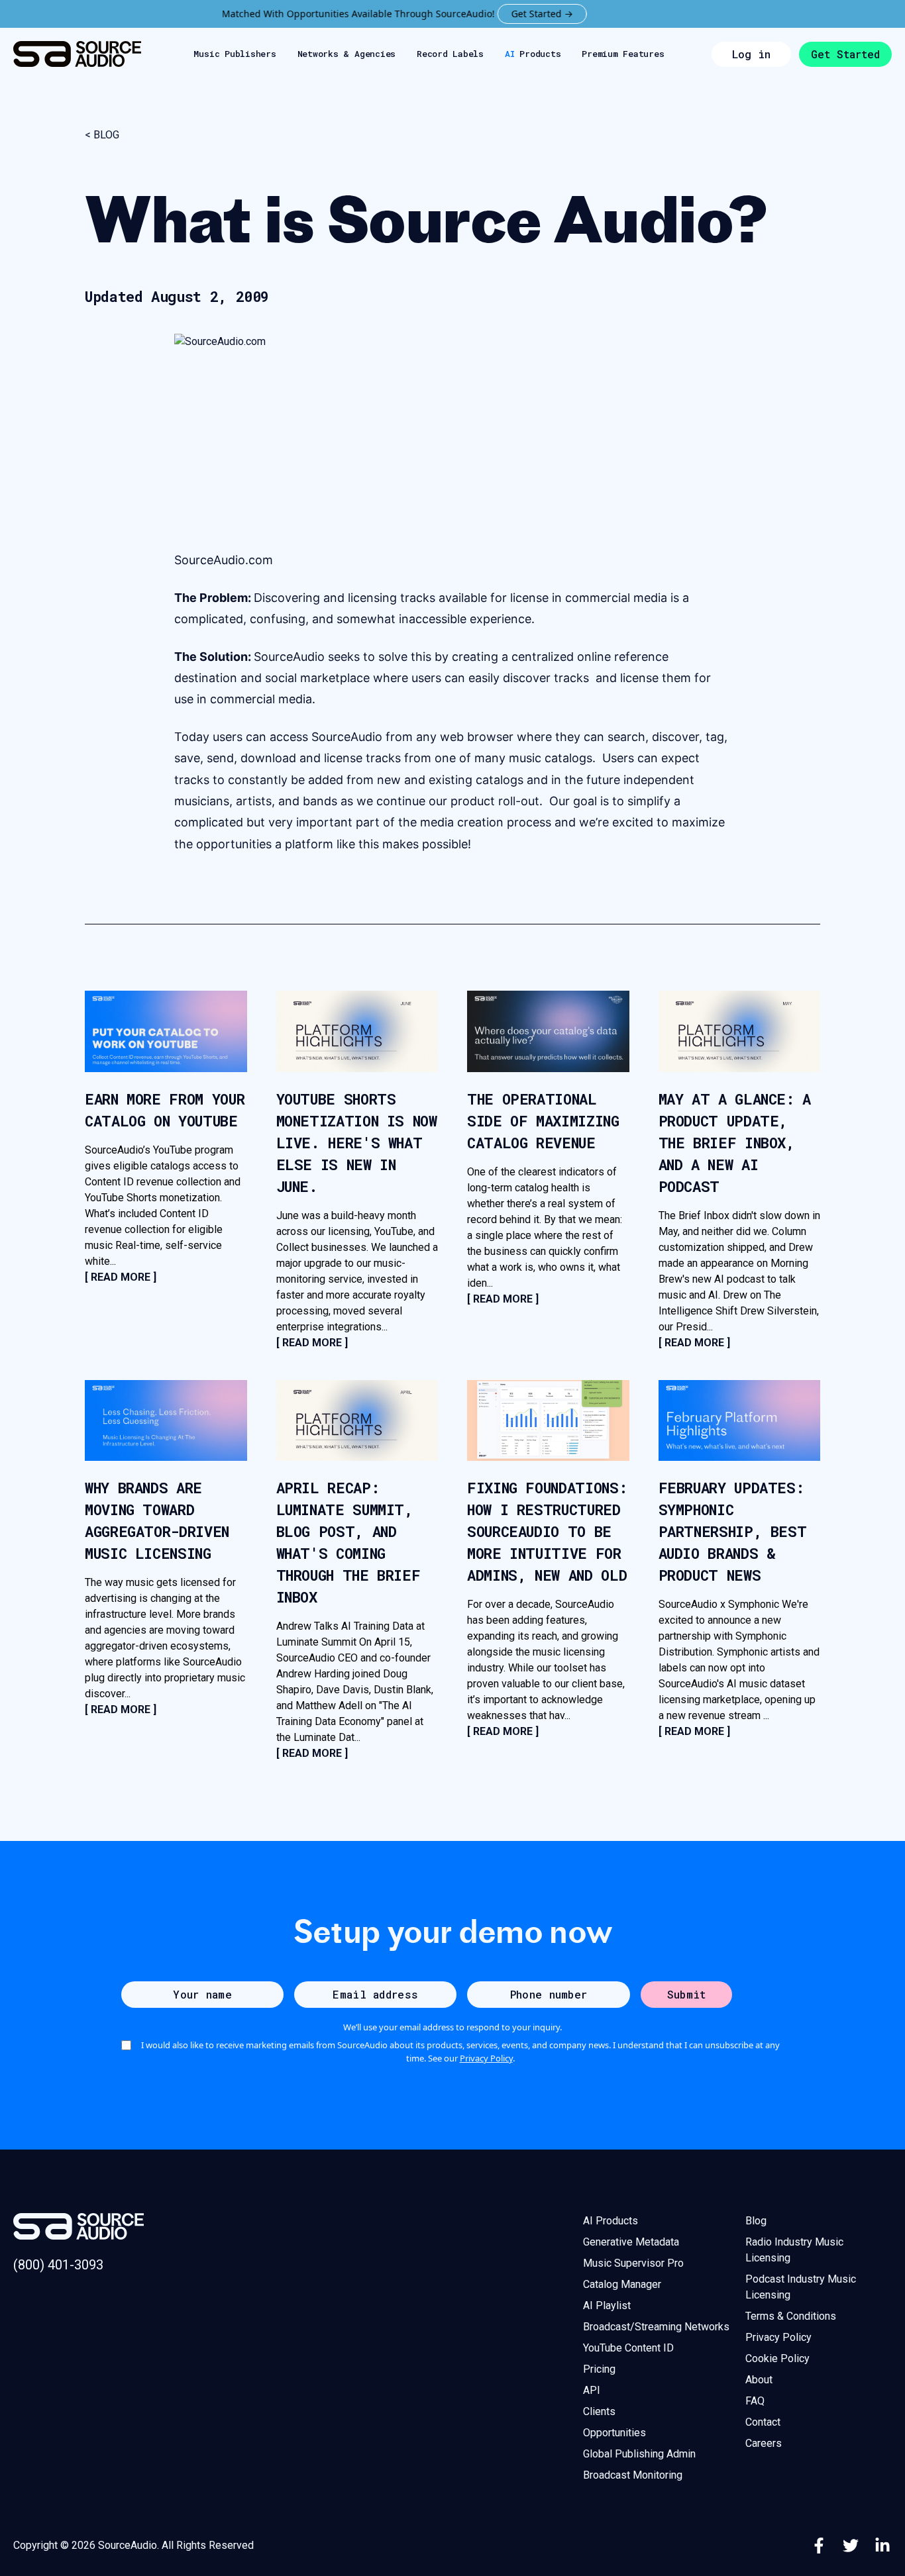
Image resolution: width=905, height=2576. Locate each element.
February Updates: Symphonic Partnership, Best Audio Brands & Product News (733, 1531)
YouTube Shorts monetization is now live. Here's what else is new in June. (357, 1143)
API (592, 2390)
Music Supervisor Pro (633, 2263)
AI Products (611, 2221)
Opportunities (614, 2433)
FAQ (755, 2401)
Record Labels (450, 54)
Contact (763, 2422)
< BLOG (102, 135)
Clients (599, 2411)
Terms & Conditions (791, 2316)
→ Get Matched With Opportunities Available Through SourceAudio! (270, 14)
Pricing (599, 2369)
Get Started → (502, 14)
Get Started (845, 54)
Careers (764, 2443)
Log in (751, 54)
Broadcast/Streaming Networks (656, 2327)
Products (533, 54)
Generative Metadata (631, 2242)
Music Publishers (235, 54)
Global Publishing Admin (639, 2454)
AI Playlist (607, 2305)
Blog (756, 2221)
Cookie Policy (777, 2358)
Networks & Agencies (346, 54)
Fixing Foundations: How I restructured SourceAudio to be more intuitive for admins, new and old (547, 1531)
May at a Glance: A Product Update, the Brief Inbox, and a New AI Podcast (735, 1143)
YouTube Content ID (628, 2348)
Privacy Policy (486, 2058)
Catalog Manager (622, 2284)
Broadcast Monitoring (633, 2475)
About (759, 2380)
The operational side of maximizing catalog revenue (543, 1121)
